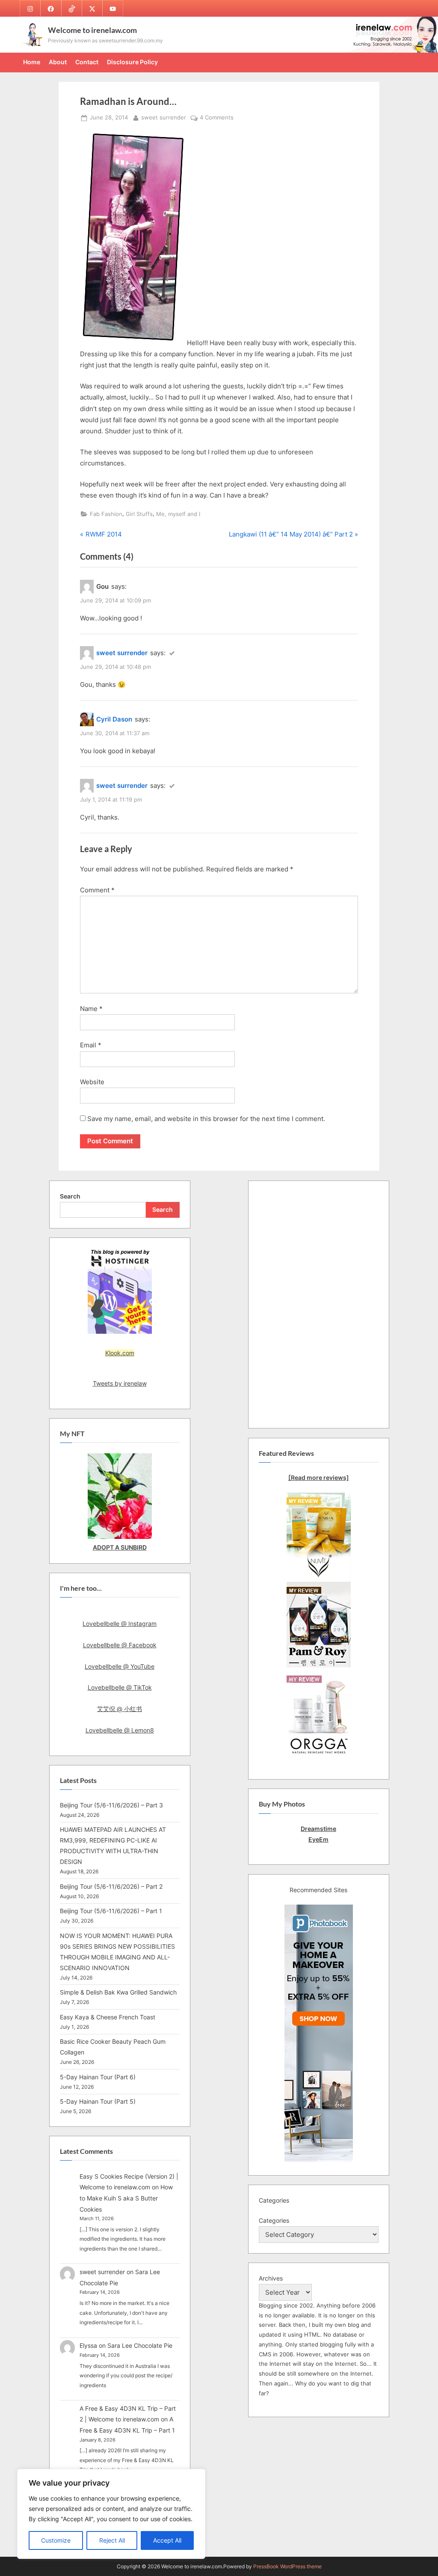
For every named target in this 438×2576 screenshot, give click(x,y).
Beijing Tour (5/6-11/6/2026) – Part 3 (111, 1805)
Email (91, 1045)
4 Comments (217, 118)
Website (92, 1082)
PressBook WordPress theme (287, 2566)
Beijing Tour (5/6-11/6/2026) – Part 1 (111, 1911)
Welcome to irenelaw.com (92, 30)
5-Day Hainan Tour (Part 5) (98, 2101)
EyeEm (318, 1839)
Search (70, 1196)
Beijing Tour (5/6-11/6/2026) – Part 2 (111, 1886)
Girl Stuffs (139, 514)
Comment (97, 890)
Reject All (112, 2540)
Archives (271, 2278)
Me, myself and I (178, 514)
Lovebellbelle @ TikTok (120, 1687)
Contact (87, 62)
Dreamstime (318, 1829)
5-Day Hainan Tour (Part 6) (98, 2077)
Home (32, 62)
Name (91, 1009)
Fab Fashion (106, 514)
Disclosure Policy (132, 62)
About (58, 62)
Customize (56, 2540)
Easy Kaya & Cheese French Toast (108, 2017)
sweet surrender (164, 117)
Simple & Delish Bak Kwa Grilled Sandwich (118, 1992)
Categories (274, 2220)
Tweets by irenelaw (120, 1383)
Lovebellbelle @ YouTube (120, 1666)
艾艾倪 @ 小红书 (120, 1709)
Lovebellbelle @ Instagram (120, 1623)
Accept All (167, 2540)
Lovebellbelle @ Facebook (120, 1645)
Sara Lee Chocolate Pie (140, 2345)
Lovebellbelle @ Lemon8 (120, 1730)
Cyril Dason (114, 719)
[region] (111, 2514)
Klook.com (120, 1353)
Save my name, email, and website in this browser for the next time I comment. (206, 1119)
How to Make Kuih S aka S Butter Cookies (126, 2198)
